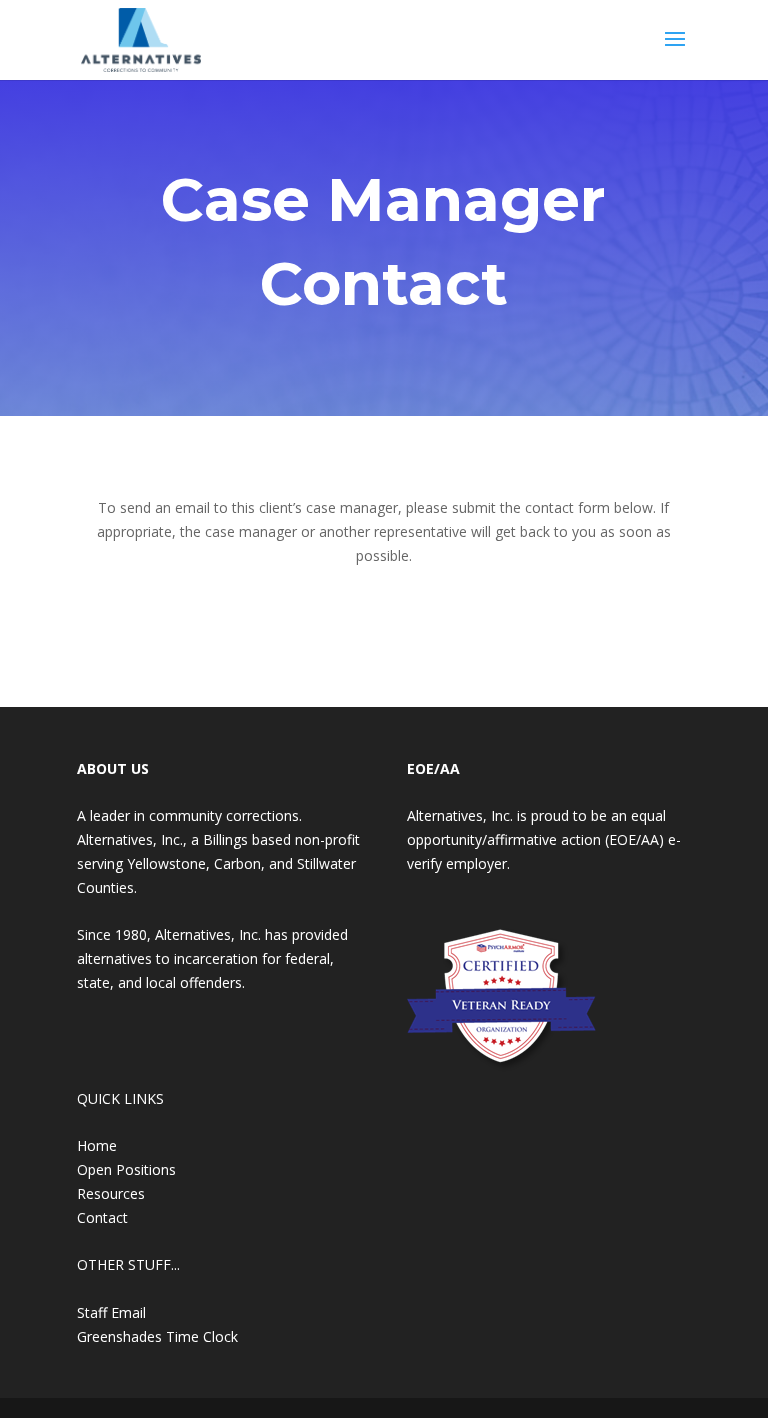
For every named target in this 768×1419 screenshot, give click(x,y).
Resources (111, 1193)
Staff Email (111, 1312)
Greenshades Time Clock (157, 1336)
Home (97, 1145)
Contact (102, 1217)
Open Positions (126, 1169)
